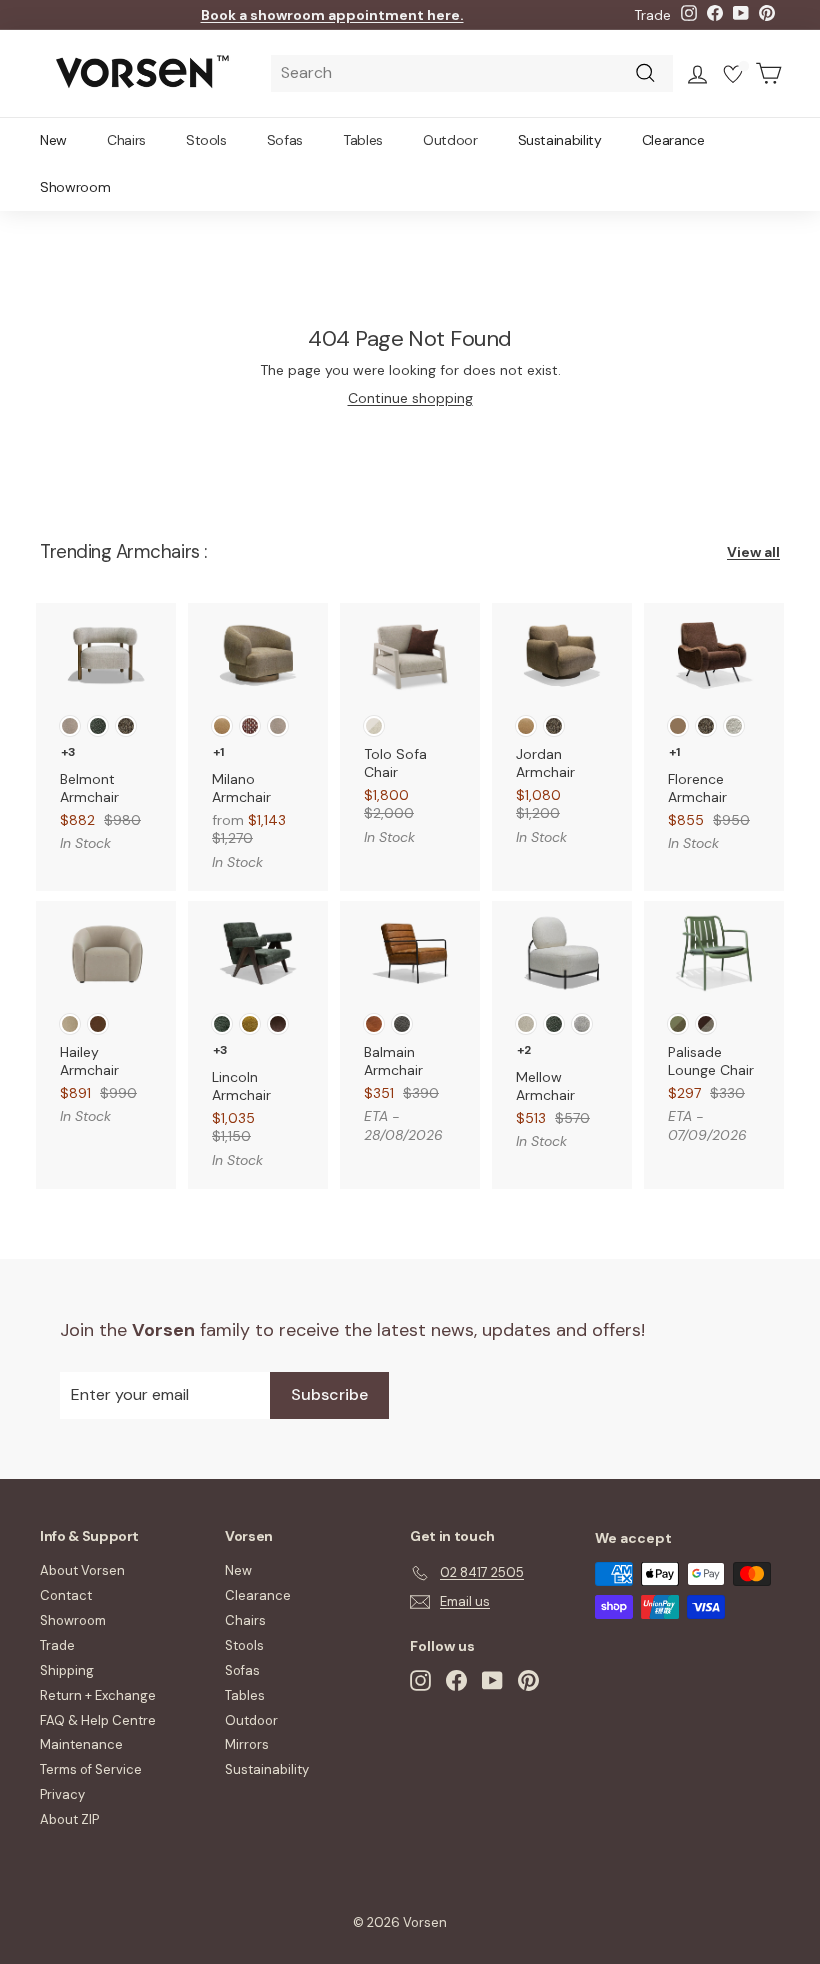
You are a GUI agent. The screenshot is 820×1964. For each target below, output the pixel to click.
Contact (66, 1595)
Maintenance (81, 1744)
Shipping (67, 1670)
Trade (652, 15)
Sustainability (560, 140)
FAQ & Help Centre (98, 1720)
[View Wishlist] (733, 76)
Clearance (673, 140)
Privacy (62, 1794)
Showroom (75, 187)
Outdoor (450, 140)
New (53, 140)
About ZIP (69, 1819)
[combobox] (472, 73)
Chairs (126, 140)
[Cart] (768, 73)
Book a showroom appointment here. (332, 15)
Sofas (285, 140)
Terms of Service (91, 1769)
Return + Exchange (98, 1695)
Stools (206, 140)
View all (753, 552)
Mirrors (247, 1744)
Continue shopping (410, 398)
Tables (363, 140)
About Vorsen (82, 1570)
